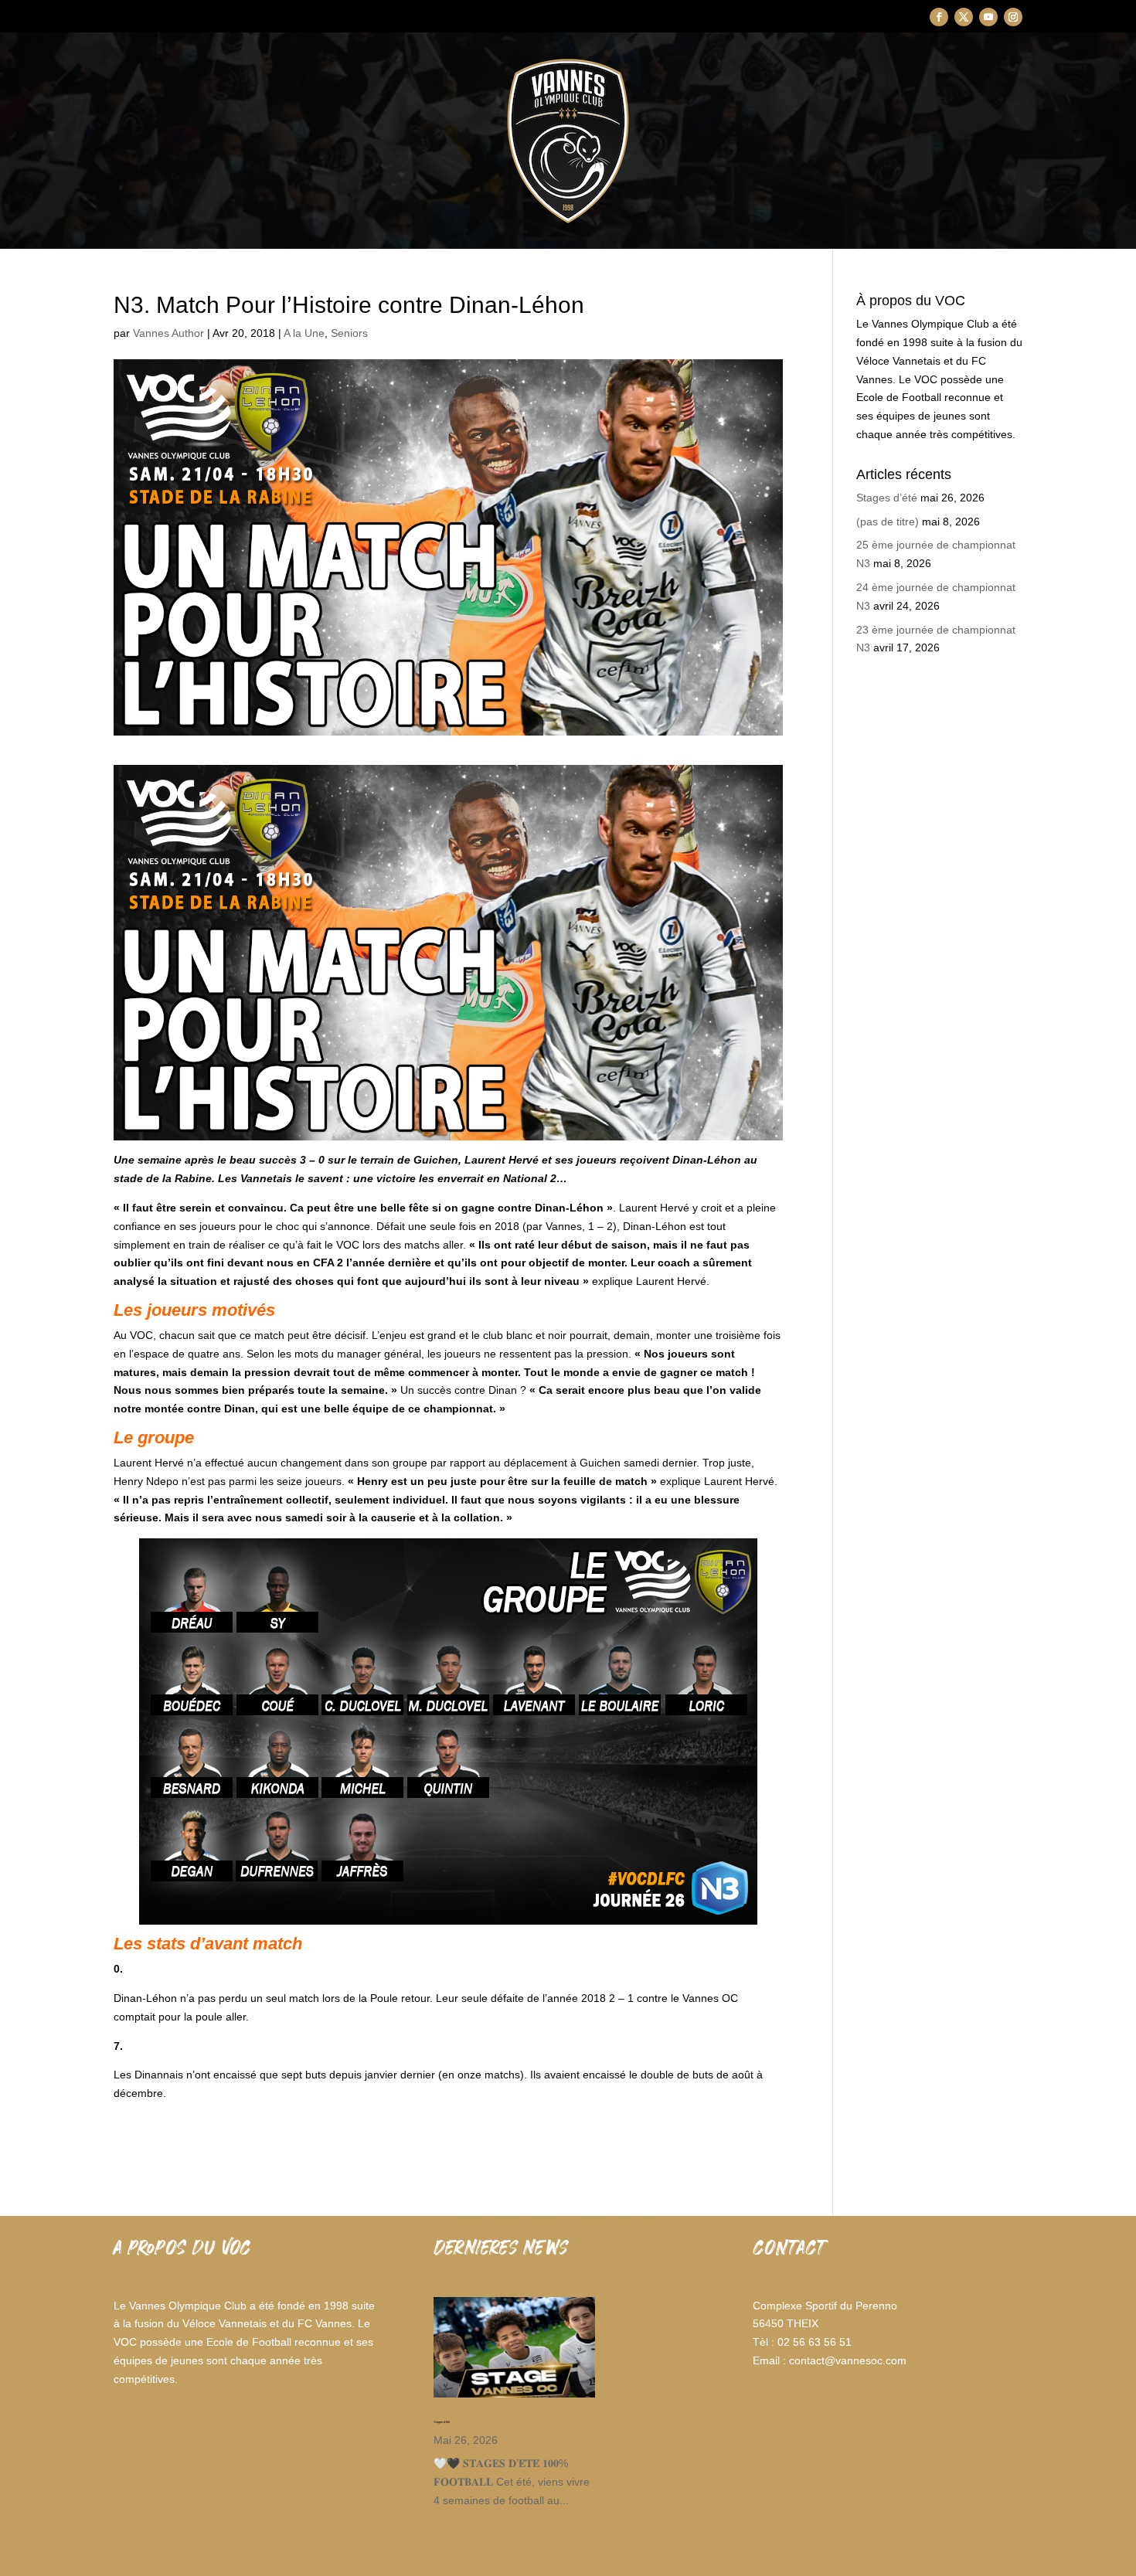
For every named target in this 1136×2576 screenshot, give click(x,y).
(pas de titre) (888, 522)
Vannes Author (168, 333)
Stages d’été (887, 498)
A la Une (304, 333)
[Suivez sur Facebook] (939, 17)
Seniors (349, 333)
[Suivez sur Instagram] (1013, 17)
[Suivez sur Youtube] (988, 17)
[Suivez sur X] (964, 17)
